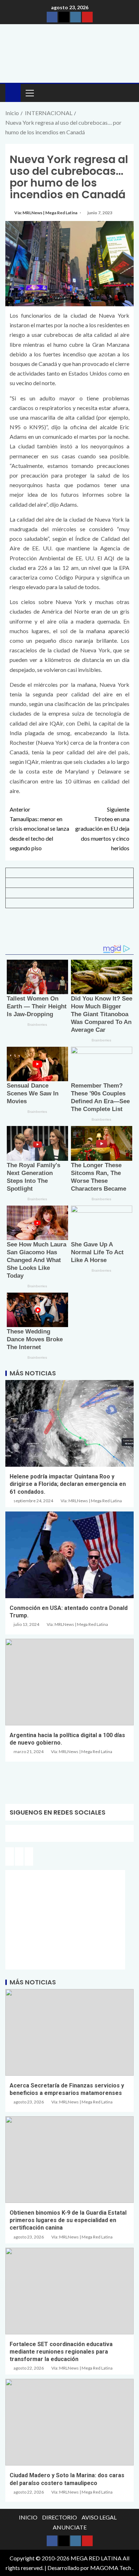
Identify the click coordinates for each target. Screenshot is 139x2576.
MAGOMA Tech (111, 2568)
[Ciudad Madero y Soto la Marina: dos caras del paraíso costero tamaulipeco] (69, 2422)
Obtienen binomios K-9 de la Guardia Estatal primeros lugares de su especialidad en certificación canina (68, 2220)
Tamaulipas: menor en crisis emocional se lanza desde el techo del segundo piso (39, 829)
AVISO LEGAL (99, 2517)
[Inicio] (13, 92)
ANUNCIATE (70, 2527)
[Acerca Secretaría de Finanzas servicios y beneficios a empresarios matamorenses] (69, 2032)
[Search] (127, 93)
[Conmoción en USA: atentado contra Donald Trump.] (69, 1555)
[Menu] (29, 93)
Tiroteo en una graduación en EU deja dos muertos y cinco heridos (102, 829)
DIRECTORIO (60, 2517)
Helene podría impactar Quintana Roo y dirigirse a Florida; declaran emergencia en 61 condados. (68, 1484)
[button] (29, 93)
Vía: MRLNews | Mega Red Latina (46, 213)
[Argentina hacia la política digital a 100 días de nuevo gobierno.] (69, 1682)
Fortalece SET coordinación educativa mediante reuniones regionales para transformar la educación (61, 2352)
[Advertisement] (69, 929)
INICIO (28, 2517)
